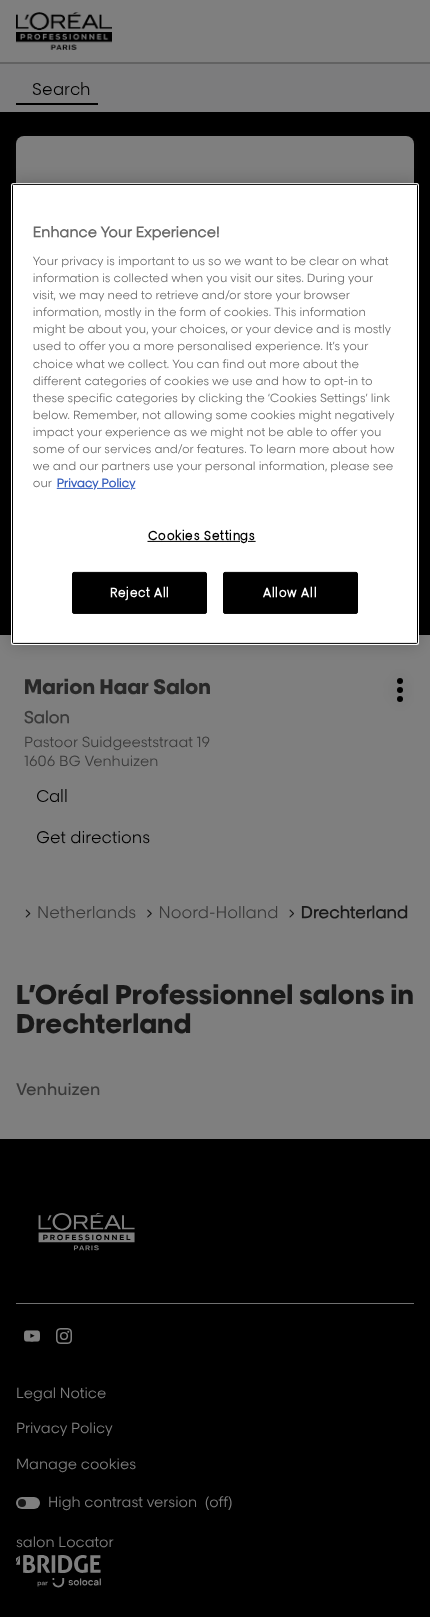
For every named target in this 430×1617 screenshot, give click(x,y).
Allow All (290, 592)
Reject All (140, 592)
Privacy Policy (96, 482)
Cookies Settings (202, 535)
